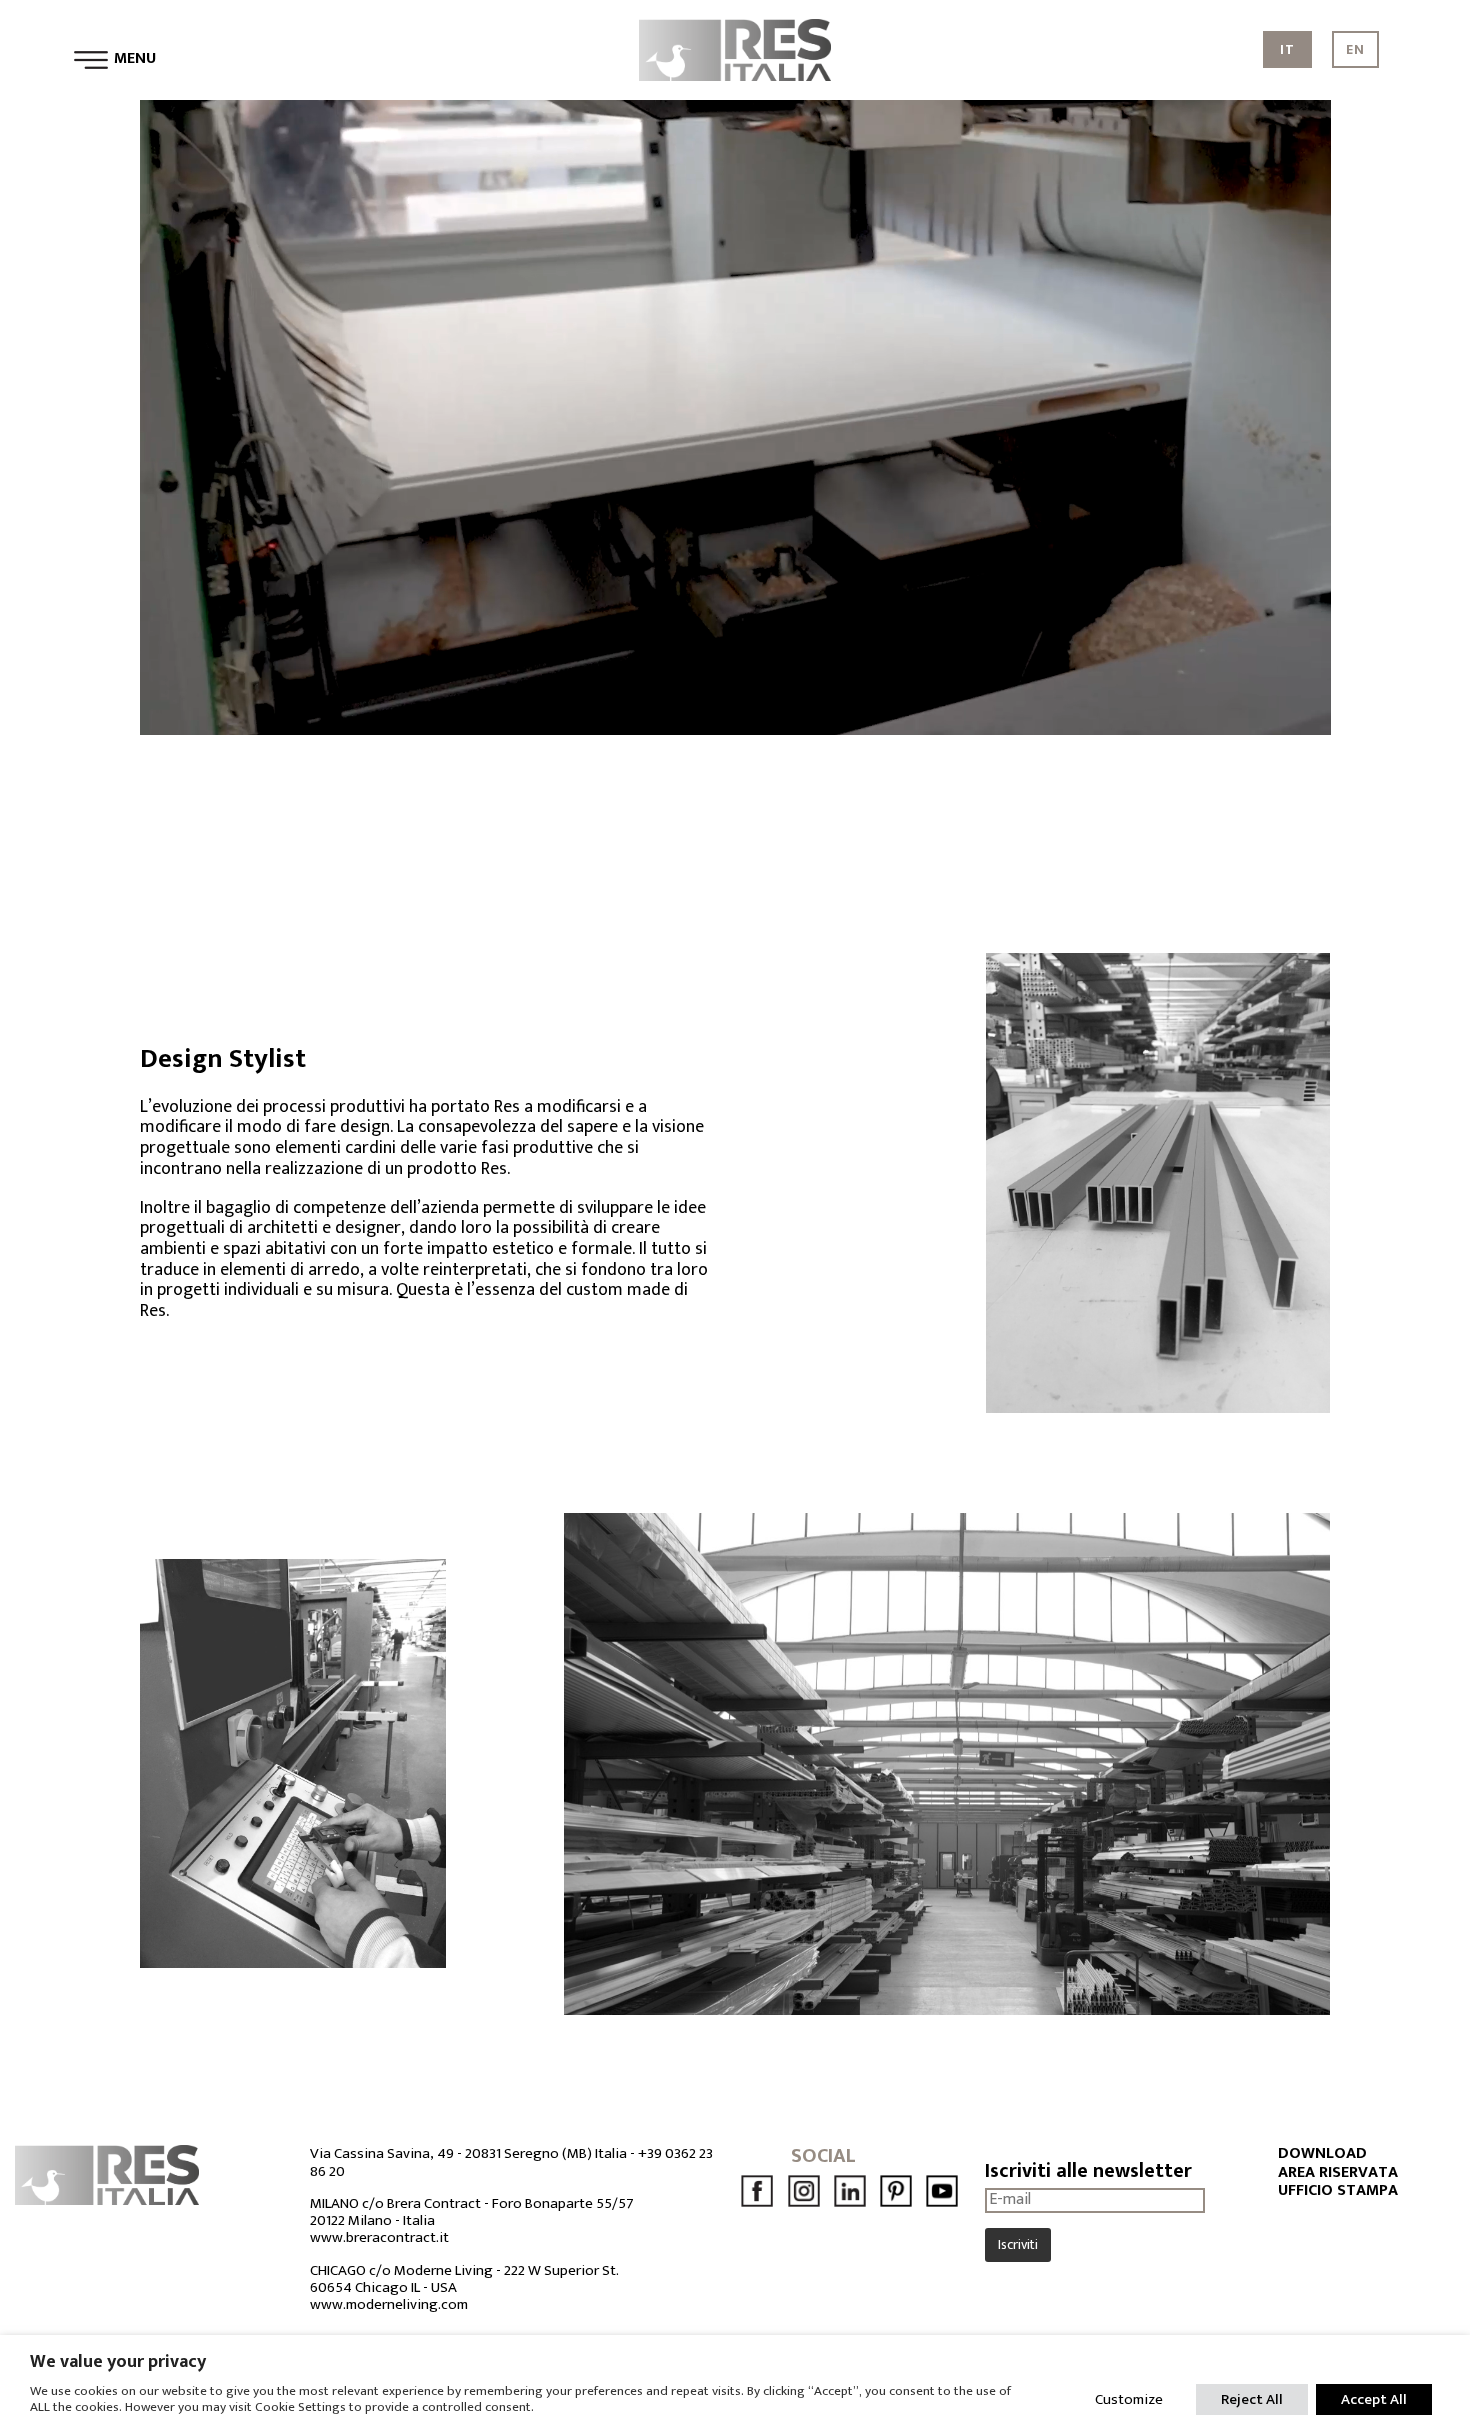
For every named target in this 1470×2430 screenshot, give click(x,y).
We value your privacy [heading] (118, 2362)
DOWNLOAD (1322, 2154)
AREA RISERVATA (1338, 2173)
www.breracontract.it (379, 2237)
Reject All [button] (1252, 2399)
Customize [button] (1129, 2399)
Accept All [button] (1374, 2399)
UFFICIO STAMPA (1338, 2191)
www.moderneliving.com (389, 2304)
